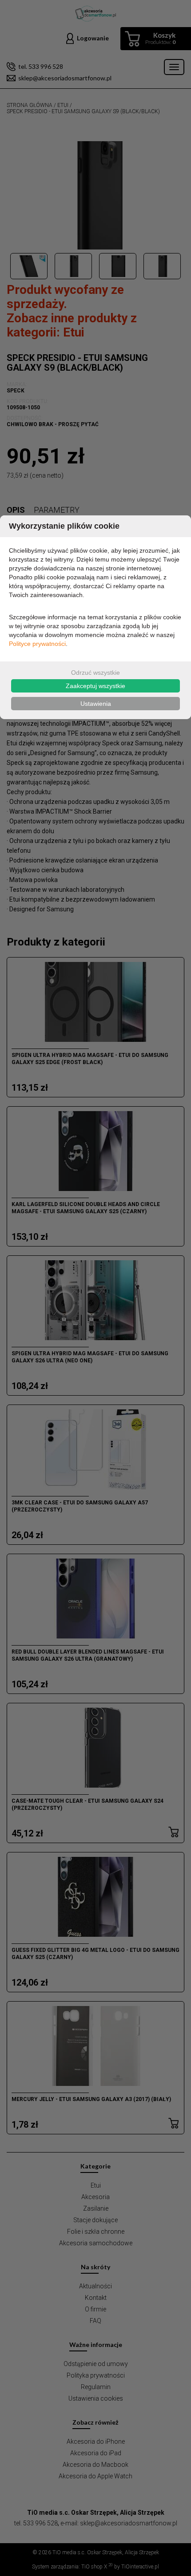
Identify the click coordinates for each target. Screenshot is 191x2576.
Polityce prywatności (37, 644)
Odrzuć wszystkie (95, 673)
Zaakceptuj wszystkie (95, 686)
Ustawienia (96, 704)
